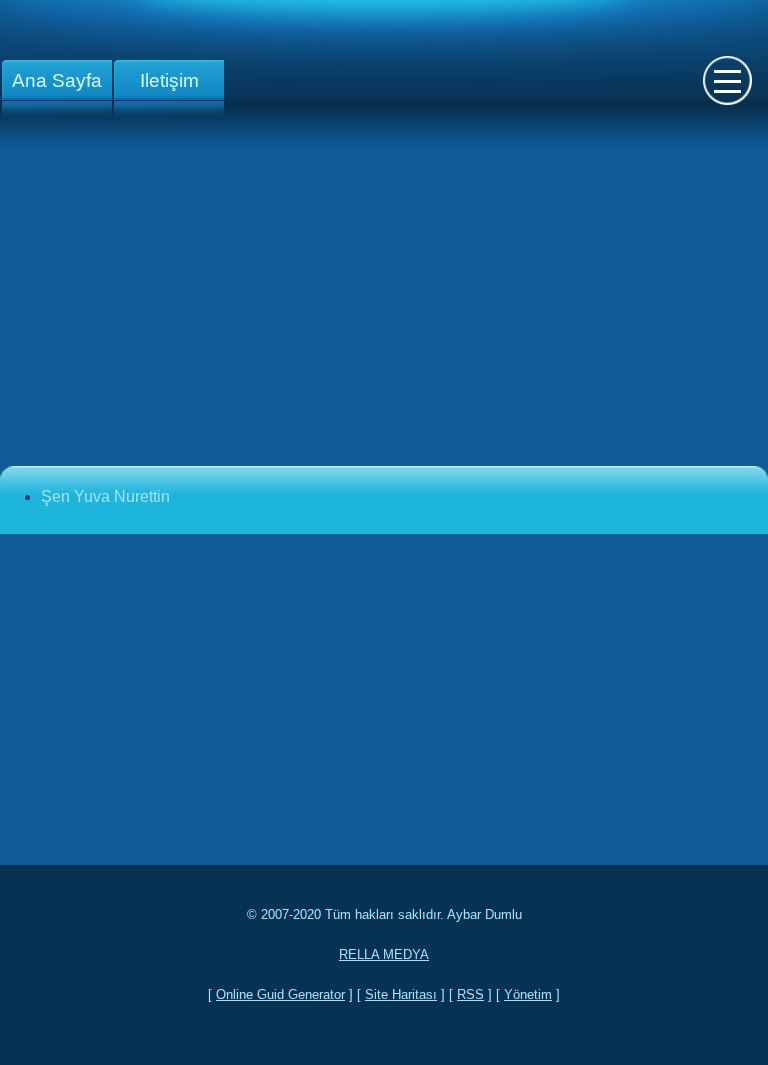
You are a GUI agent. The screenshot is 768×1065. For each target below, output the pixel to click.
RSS (470, 994)
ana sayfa (57, 80)
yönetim (528, 994)
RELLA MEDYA (384, 954)
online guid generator (280, 994)
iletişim (169, 80)
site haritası (401, 994)
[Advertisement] (384, 308)
